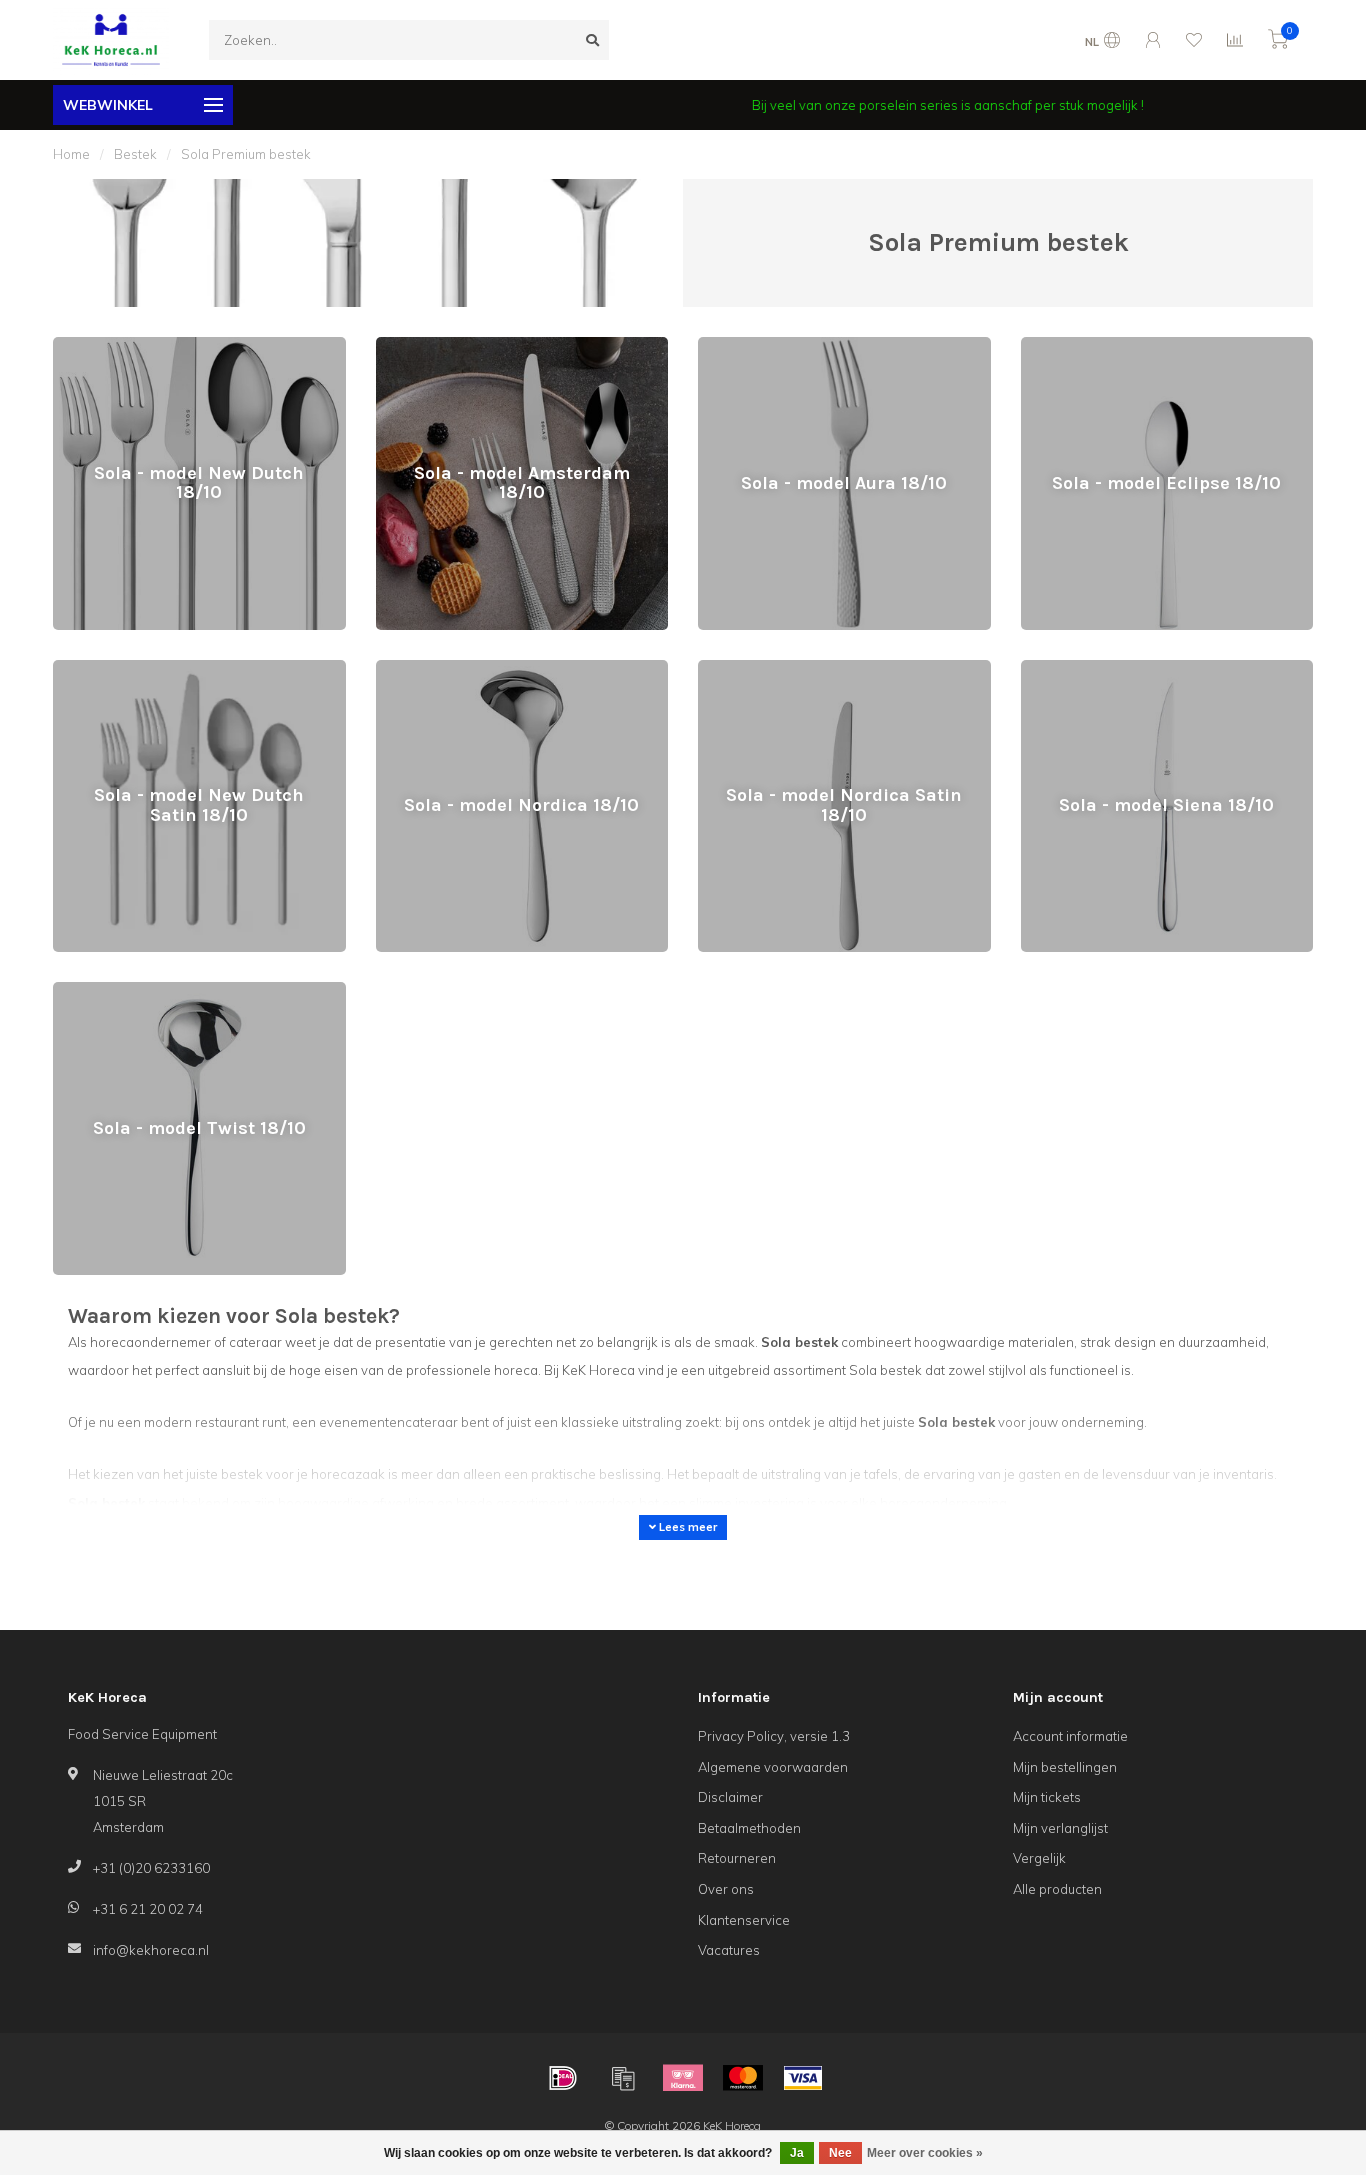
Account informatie (1070, 1736)
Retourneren (737, 1858)
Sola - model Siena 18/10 (1099, 669)
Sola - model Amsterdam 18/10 (471, 346)
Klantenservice (744, 1920)
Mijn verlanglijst (1060, 1828)
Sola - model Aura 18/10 (772, 346)
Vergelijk (1039, 1858)
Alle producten (1057, 1889)
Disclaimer (730, 1797)
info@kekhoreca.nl (151, 1950)
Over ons (726, 1889)
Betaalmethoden (749, 1828)
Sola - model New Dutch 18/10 (146, 346)
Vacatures (729, 1950)
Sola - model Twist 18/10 (128, 991)
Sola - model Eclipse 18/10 (1103, 346)
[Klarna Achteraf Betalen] (683, 2078)
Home (71, 154)
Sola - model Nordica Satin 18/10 (799, 669)
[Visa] (803, 2078)
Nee (840, 2153)
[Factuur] (623, 2078)
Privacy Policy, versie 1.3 (774, 1736)
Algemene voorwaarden (773, 1767)
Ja (797, 2153)
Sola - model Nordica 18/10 (460, 669)
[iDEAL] (563, 2078)
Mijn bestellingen (1065, 1767)
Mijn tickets (1047, 1797)
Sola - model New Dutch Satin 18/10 (164, 669)
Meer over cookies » (925, 2153)
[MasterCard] (743, 2078)
